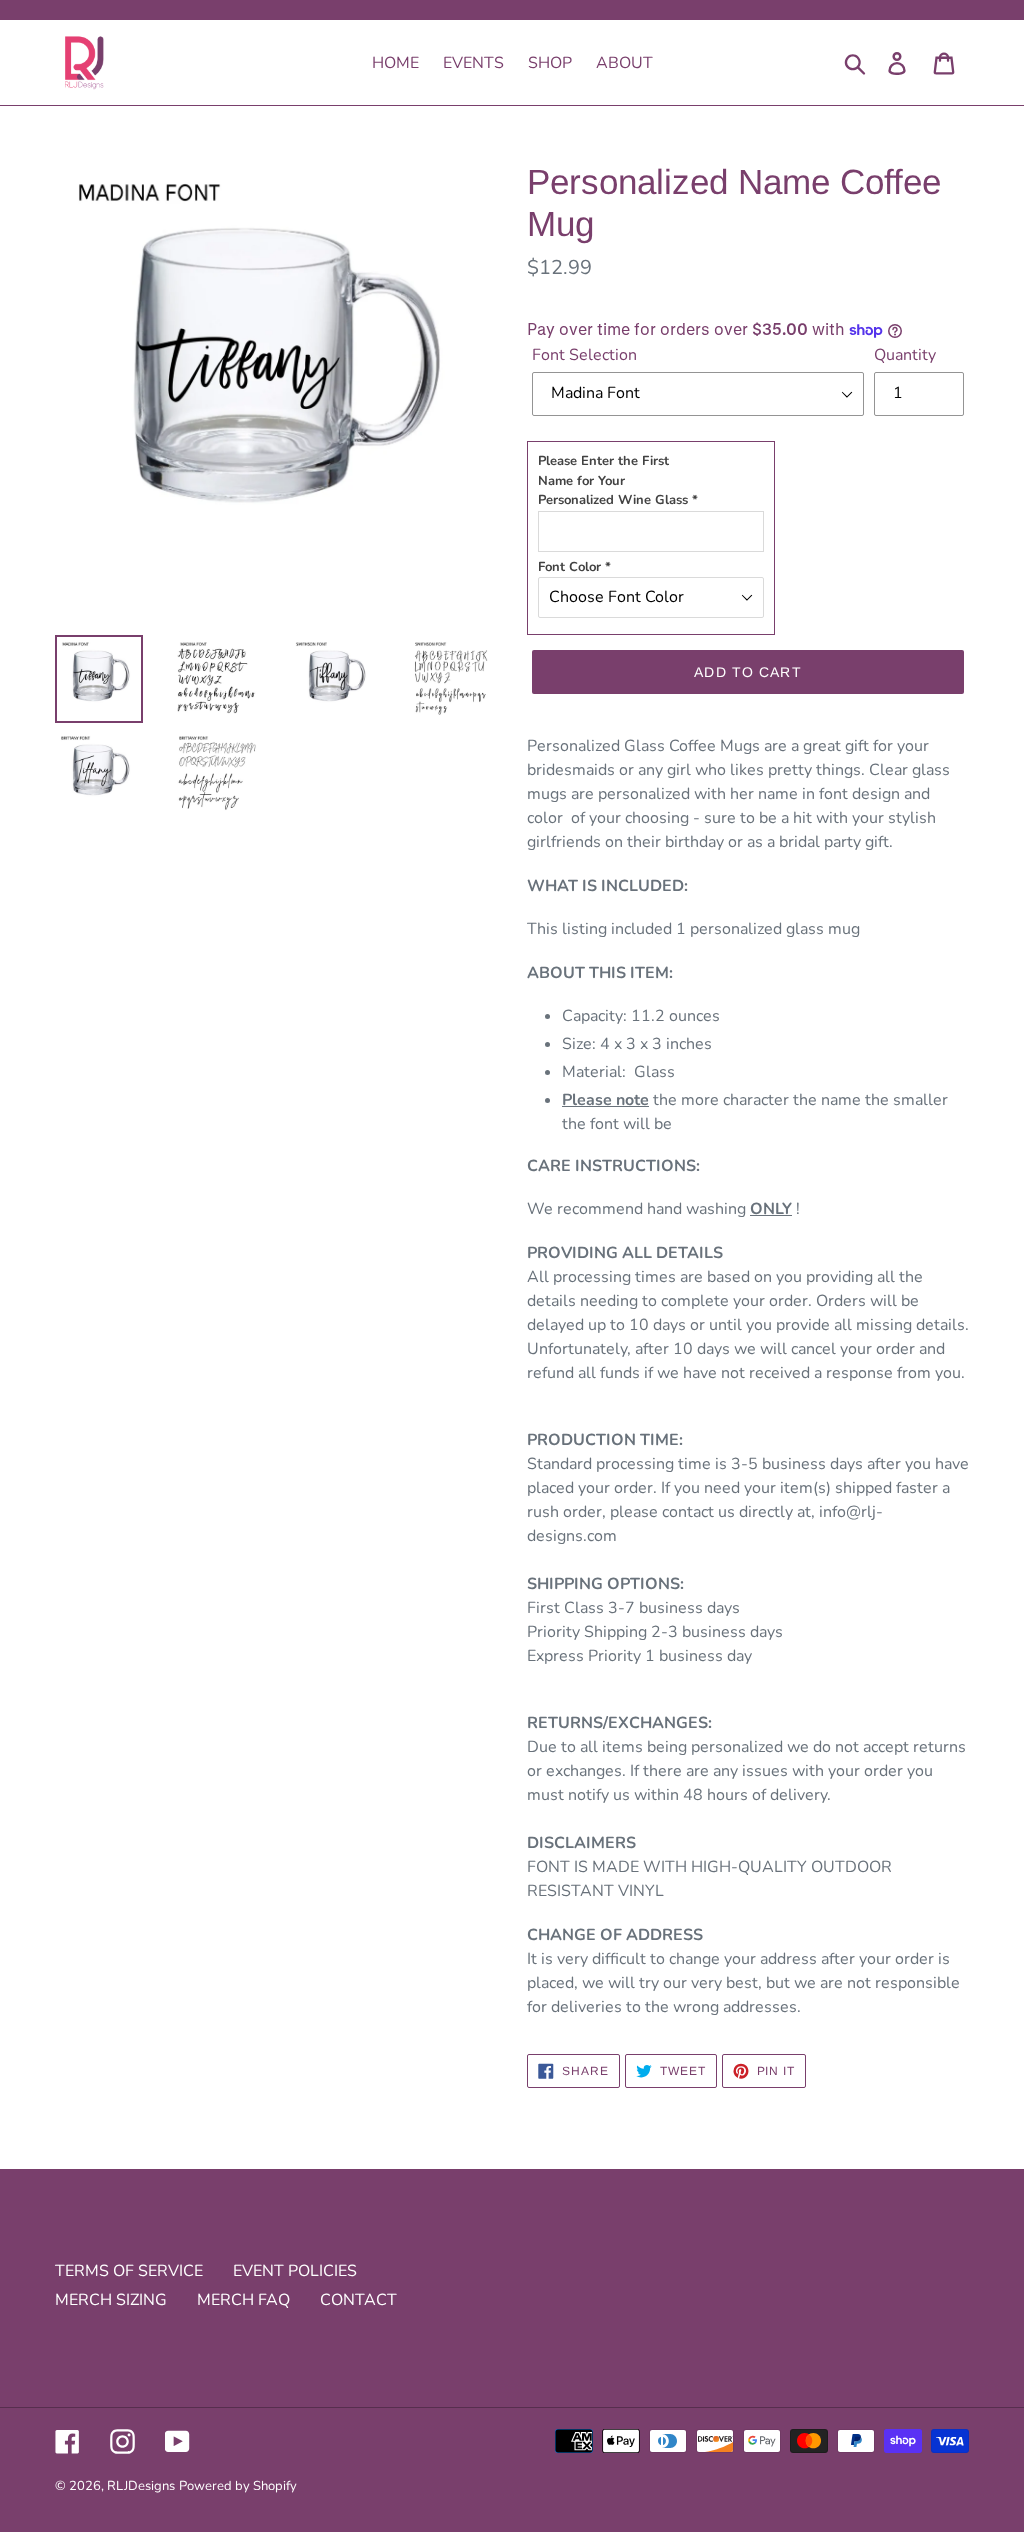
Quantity (905, 355)
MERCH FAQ (243, 2300)
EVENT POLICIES (295, 2271)
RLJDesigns (141, 2486)
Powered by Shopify (238, 2486)
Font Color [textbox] (574, 567)
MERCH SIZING (111, 2300)
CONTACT (358, 2300)
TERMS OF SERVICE (129, 2271)
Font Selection (584, 355)
